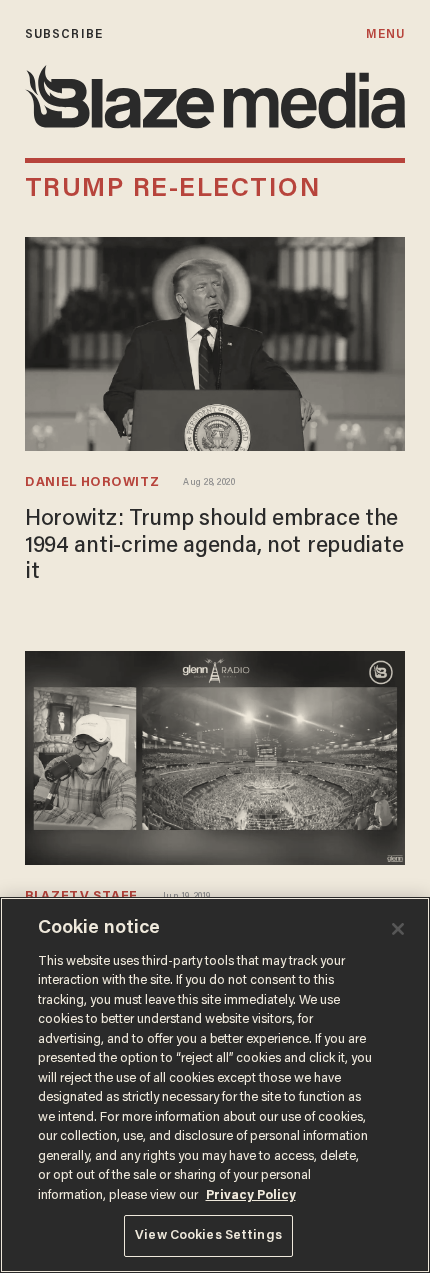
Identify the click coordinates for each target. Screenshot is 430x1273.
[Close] (398, 929)
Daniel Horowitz (92, 482)
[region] (215, 1085)
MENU (385, 34)
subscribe (64, 34)
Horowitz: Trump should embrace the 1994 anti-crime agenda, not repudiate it (214, 546)
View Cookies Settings (208, 1235)
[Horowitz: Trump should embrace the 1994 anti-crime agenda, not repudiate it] (215, 341)
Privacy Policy (251, 1195)
